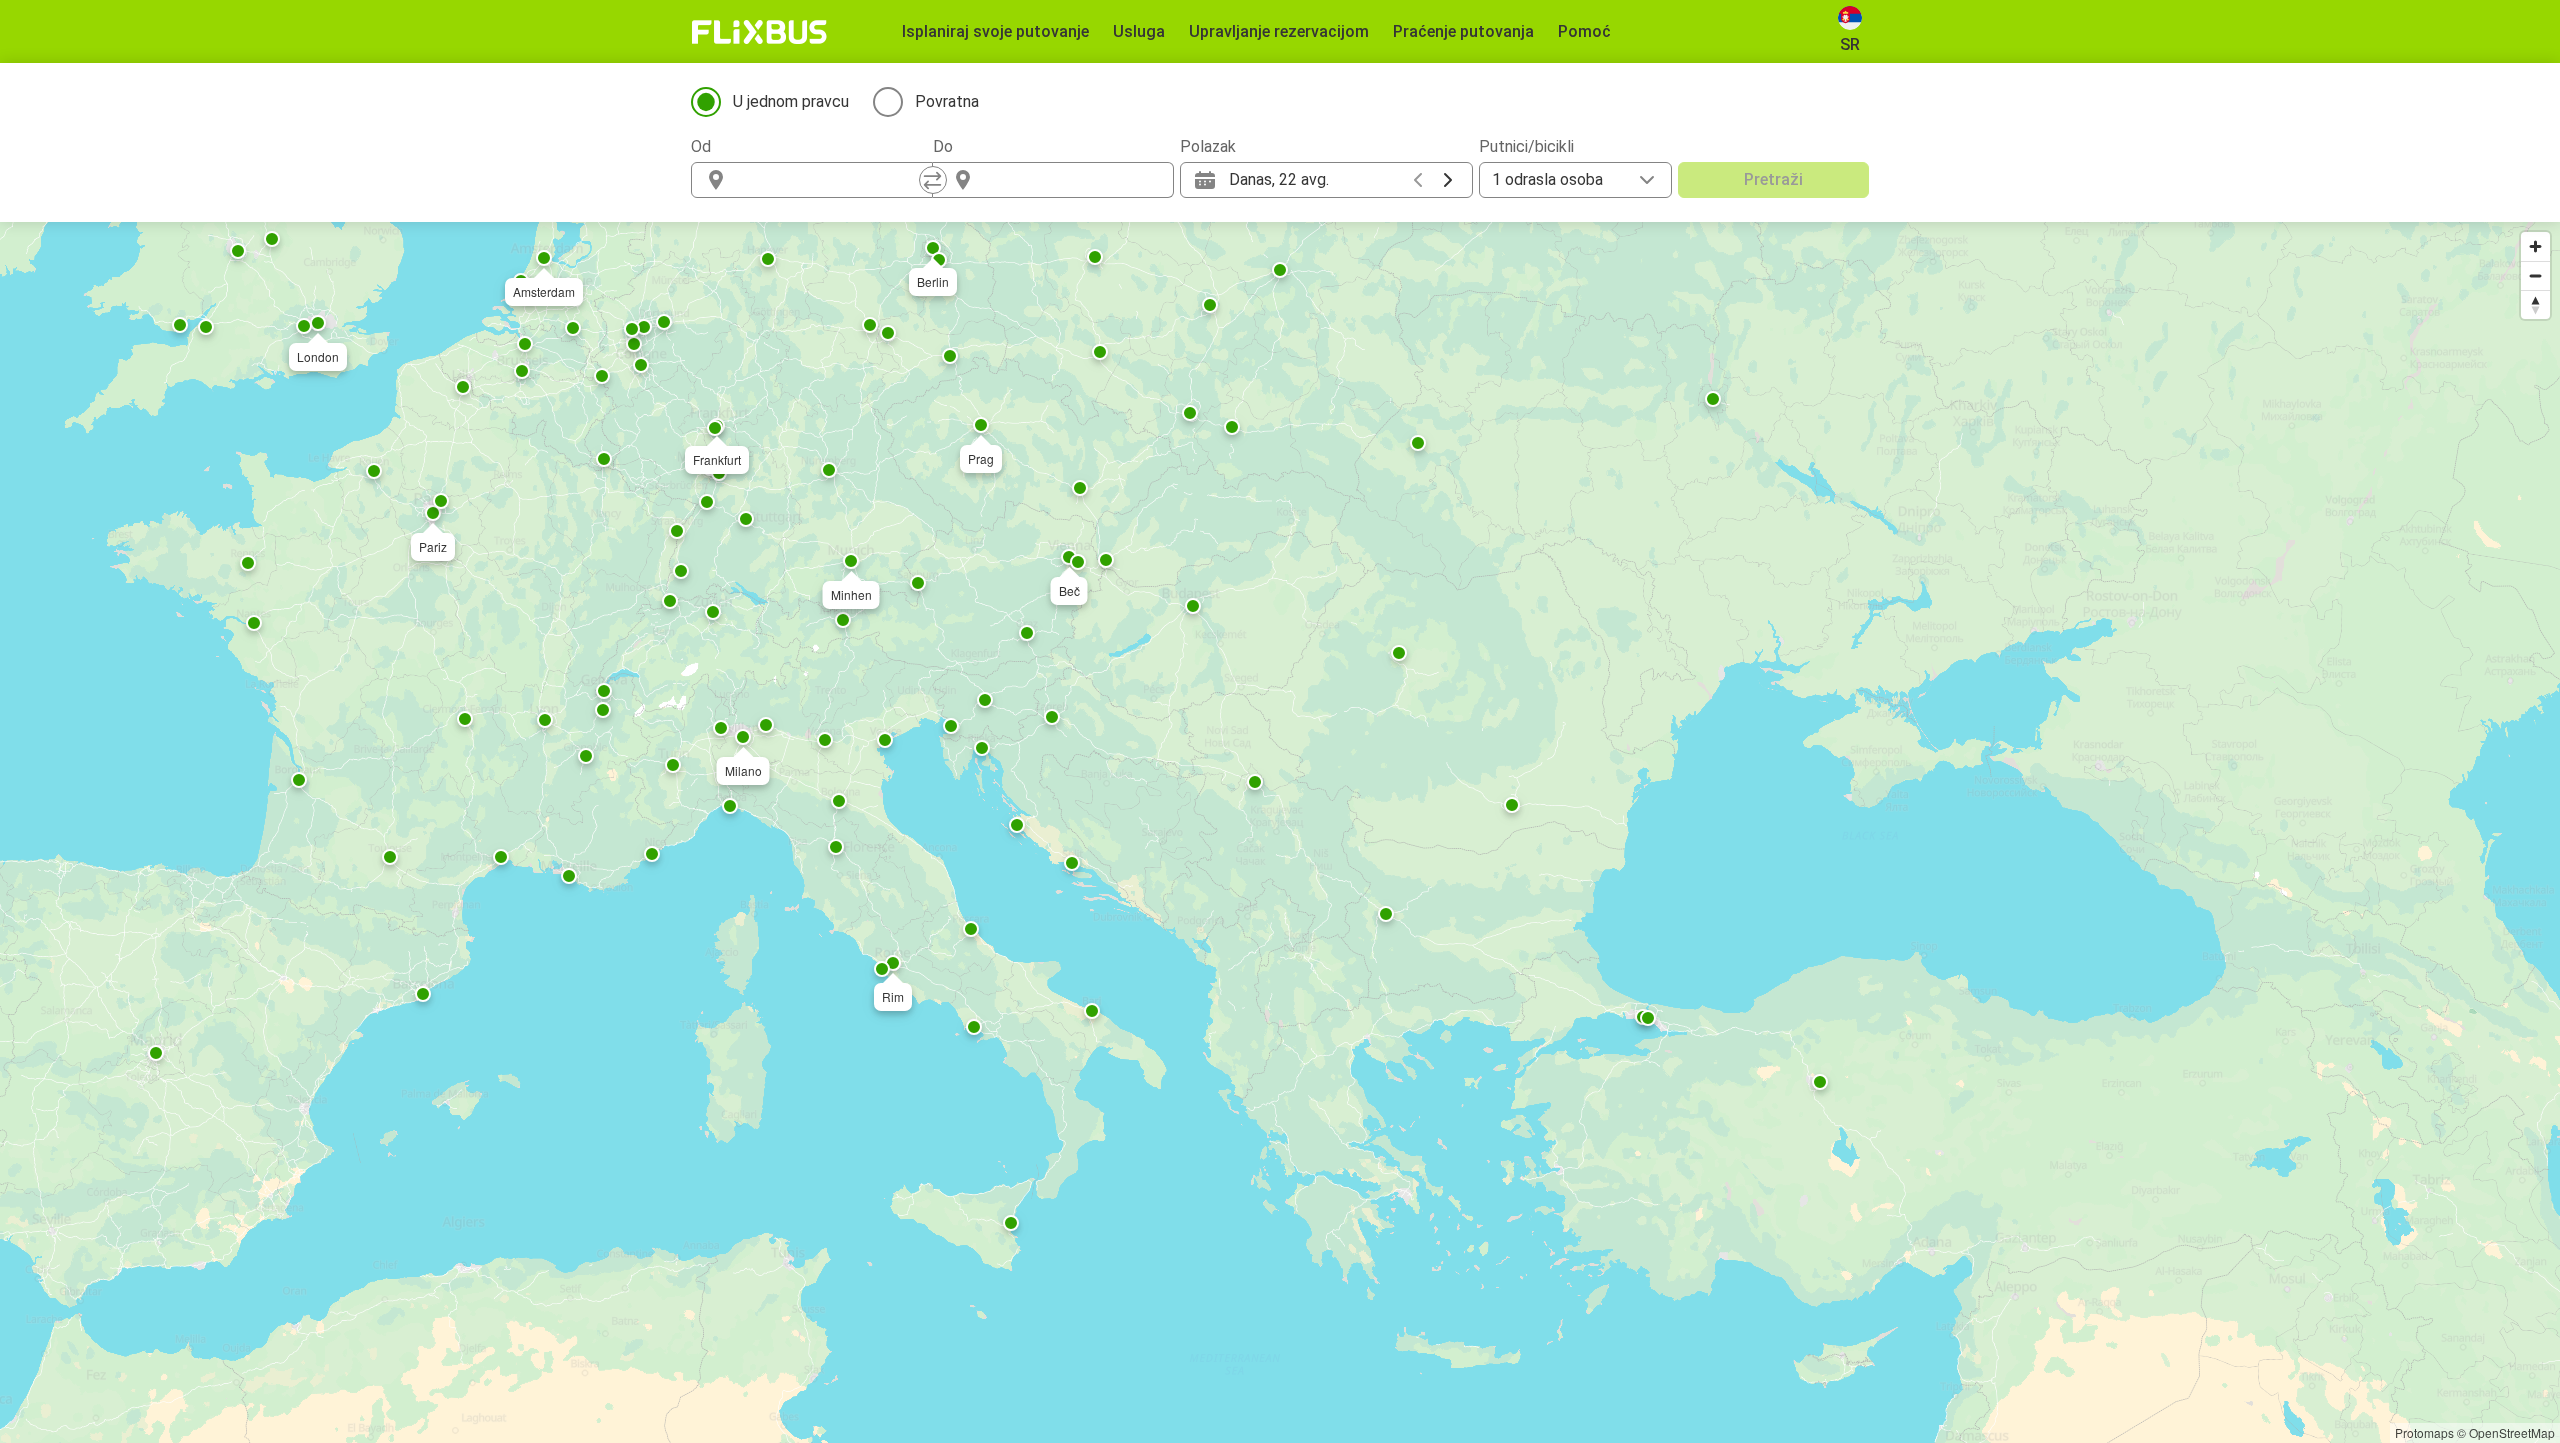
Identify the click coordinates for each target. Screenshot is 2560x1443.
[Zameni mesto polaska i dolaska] (933, 180)
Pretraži (1773, 179)
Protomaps (2424, 1432)
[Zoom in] (2535, 246)
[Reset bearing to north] (2535, 304)
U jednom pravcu (791, 101)
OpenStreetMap (2512, 1432)
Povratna (947, 101)
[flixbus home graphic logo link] (759, 32)
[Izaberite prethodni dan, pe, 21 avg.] (1418, 180)
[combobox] (830, 180)
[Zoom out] (2535, 275)
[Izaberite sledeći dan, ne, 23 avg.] (1448, 180)
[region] (1280, 832)
